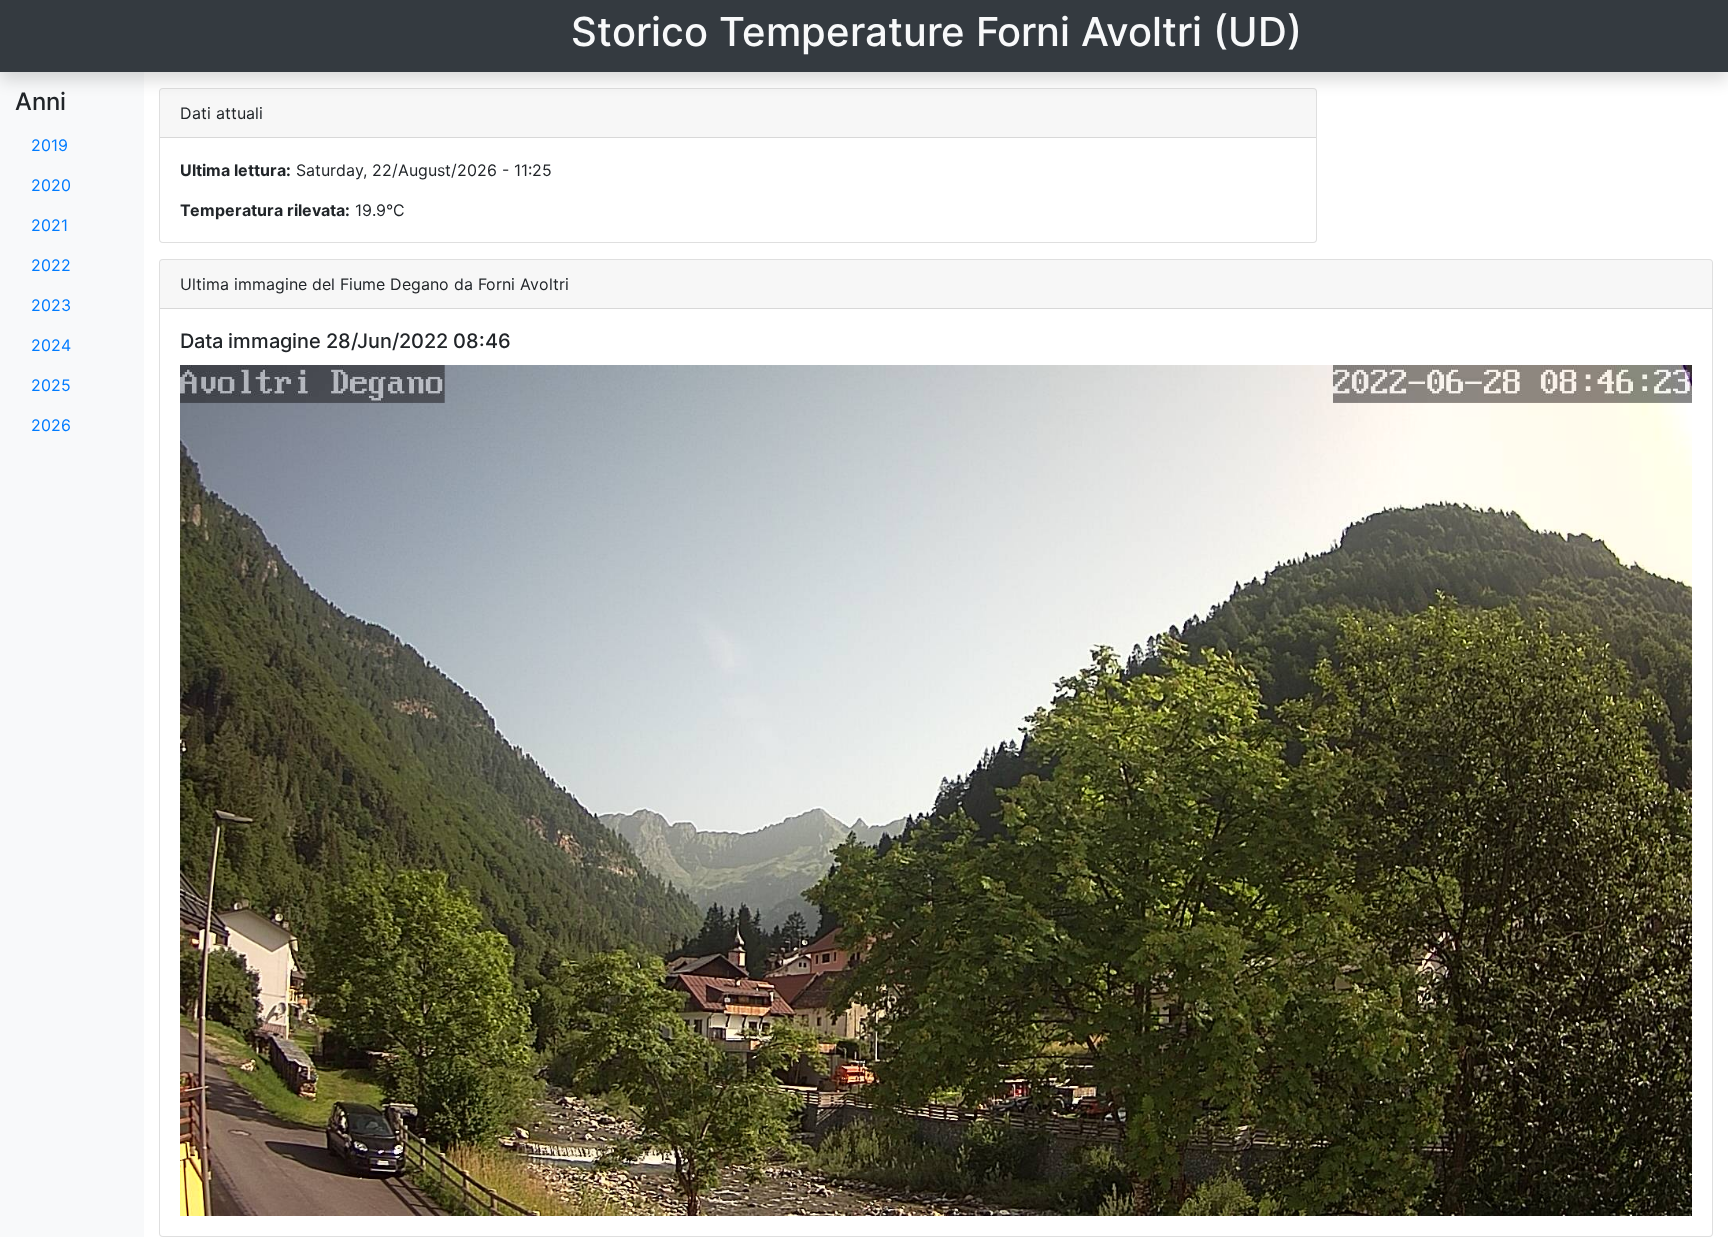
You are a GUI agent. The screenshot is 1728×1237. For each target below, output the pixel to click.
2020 (51, 185)
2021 (49, 225)
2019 (49, 145)
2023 (51, 305)
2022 (51, 265)
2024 (51, 345)
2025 (51, 385)
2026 (51, 425)
